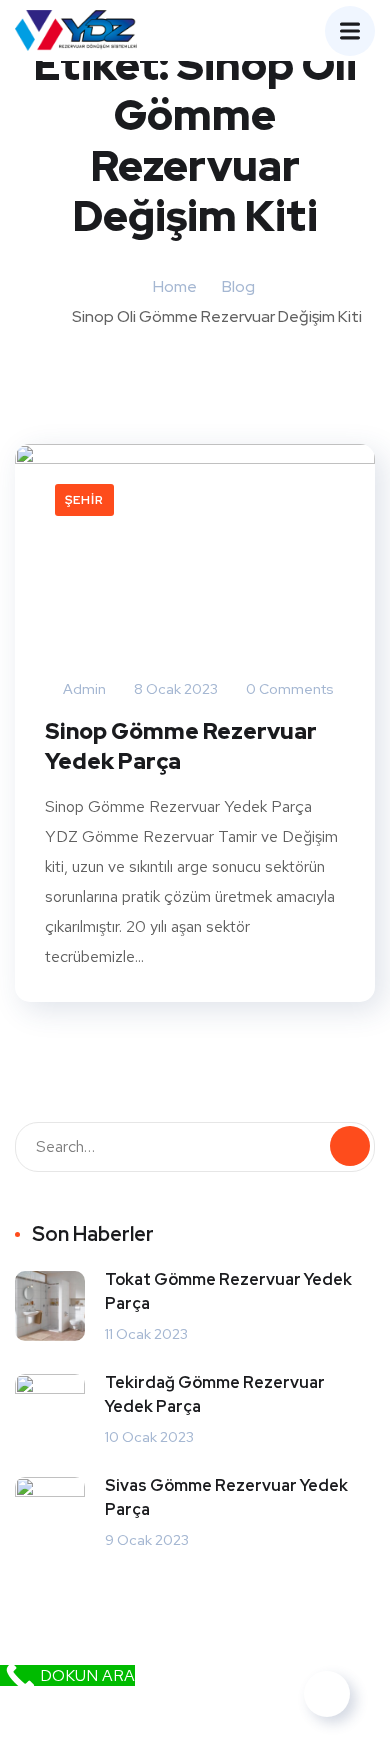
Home (175, 286)
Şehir (84, 500)
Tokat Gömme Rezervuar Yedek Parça (228, 1291)
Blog (238, 286)
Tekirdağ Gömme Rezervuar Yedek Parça (215, 1394)
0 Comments (288, 689)
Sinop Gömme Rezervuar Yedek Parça (181, 746)
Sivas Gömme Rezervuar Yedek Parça (226, 1497)
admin (83, 689)
